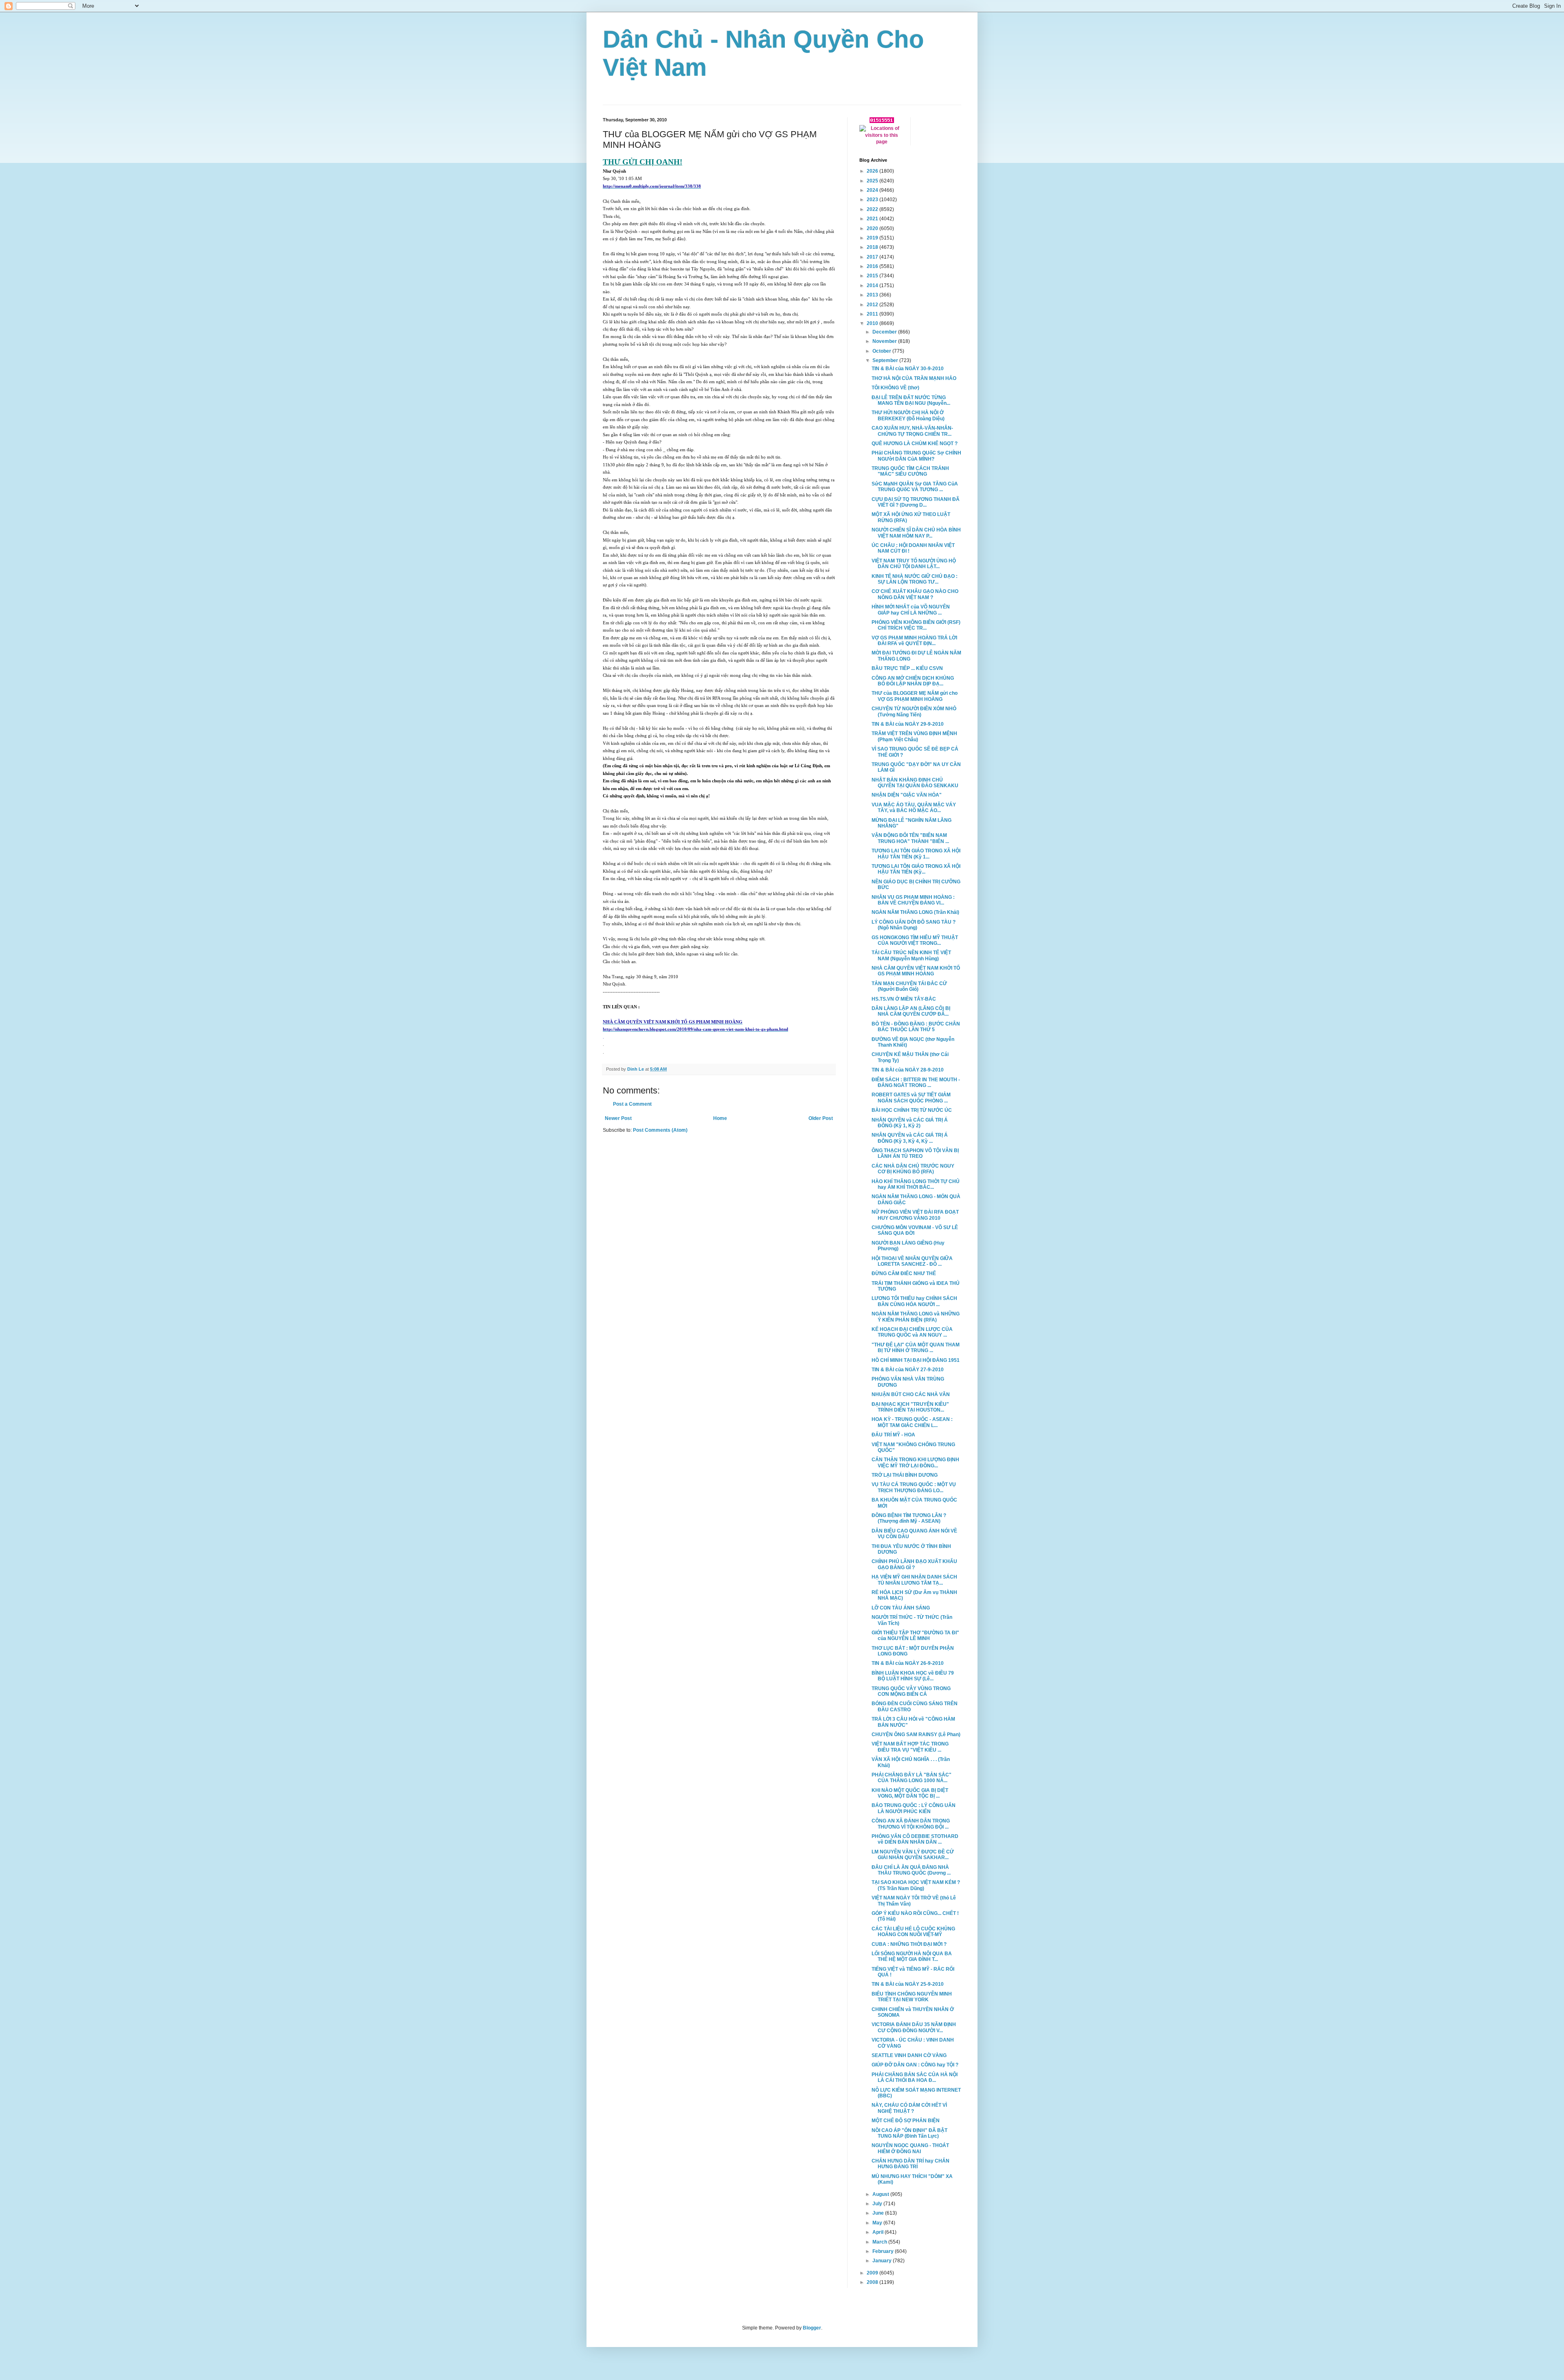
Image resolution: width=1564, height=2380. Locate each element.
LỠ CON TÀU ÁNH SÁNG (901, 1608)
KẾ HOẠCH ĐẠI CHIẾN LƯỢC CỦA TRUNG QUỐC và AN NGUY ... (912, 1332)
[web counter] (882, 121)
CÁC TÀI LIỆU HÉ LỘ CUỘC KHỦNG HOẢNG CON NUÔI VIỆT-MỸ (913, 1932)
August (881, 2194)
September (886, 360)
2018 (873, 247)
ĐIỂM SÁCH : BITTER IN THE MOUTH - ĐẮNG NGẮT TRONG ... (916, 1082)
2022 (873, 209)
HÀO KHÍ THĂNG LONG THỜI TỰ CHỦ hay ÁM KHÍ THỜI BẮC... (916, 1184)
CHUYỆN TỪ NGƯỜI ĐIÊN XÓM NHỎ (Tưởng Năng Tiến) (914, 711)
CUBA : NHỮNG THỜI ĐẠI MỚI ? (909, 1944)
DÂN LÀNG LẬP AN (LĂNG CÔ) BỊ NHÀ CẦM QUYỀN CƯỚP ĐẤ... (911, 1011)
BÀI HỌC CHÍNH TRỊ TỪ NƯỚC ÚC (912, 1110)
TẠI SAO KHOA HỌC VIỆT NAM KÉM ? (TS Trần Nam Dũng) (916, 1885)
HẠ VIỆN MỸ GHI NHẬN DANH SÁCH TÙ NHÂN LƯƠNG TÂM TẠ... (914, 1580)
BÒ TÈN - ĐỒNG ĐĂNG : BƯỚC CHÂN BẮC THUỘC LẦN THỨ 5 (916, 1027)
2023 (873, 200)
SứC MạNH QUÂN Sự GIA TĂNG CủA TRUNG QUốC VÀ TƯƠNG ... (915, 487)
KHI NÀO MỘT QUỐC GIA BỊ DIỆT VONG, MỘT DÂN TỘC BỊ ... (910, 1793)
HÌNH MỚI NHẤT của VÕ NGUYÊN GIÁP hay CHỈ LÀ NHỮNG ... (911, 610)
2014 (873, 285)
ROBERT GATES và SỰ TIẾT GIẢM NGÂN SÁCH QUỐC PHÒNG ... (911, 1098)
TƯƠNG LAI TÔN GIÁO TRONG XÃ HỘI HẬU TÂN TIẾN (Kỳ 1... (916, 854)
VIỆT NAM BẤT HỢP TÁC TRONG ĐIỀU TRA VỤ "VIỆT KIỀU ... (910, 1747)
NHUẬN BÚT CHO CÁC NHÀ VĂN (911, 1394)
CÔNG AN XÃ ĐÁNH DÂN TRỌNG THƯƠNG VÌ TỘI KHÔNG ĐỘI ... (911, 1824)
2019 (873, 238)
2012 (873, 305)
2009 (873, 2273)
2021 (873, 219)
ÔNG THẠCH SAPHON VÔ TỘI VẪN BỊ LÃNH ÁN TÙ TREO (915, 1153)
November (885, 341)
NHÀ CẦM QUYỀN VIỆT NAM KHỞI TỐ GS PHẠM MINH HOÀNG (916, 971)
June (879, 2213)
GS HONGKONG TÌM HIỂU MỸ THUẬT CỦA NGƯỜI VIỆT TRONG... (915, 940)
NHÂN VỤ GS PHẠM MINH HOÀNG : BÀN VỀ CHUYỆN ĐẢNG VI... (913, 900)
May (878, 2223)
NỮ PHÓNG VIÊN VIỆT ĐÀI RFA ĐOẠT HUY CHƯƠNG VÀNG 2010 (915, 1215)
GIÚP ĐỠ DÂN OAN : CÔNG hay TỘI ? (915, 2065)
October (882, 351)
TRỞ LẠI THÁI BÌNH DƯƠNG (905, 1475)
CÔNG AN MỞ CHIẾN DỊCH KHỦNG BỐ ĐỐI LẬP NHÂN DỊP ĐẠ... (913, 681)
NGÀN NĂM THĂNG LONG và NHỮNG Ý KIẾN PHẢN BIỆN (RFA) (916, 1317)
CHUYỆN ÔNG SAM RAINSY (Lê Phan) (916, 1735)
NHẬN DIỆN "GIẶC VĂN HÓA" (907, 795)
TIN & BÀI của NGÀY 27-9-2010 (908, 1370)
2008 (873, 2282)
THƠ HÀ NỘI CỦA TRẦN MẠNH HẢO (914, 378)
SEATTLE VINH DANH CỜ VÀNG (909, 2055)
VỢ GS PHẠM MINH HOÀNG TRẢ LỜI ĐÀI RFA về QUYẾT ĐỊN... (914, 641)
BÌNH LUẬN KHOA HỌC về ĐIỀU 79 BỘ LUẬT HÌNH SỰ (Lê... (913, 1676)
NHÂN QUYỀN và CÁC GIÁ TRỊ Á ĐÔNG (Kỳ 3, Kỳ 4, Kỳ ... (910, 1138)
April (879, 2232)
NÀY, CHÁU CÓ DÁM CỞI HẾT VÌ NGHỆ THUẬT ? (909, 2108)
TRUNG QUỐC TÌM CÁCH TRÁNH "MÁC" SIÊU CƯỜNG (910, 471)
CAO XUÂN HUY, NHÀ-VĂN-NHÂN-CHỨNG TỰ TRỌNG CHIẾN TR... (912, 431)
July (878, 2204)
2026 (873, 171)
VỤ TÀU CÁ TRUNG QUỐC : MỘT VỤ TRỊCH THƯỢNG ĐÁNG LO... (914, 1487)
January (883, 2261)
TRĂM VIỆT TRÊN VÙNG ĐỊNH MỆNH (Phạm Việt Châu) (914, 736)
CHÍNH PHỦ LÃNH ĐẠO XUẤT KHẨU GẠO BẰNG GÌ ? (914, 1564)
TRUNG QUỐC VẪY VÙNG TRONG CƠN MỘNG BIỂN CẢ (911, 1691)
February (884, 2251)
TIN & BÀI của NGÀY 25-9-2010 (908, 1984)
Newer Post (618, 1118)
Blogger (812, 2328)
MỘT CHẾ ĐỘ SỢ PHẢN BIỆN (906, 2121)
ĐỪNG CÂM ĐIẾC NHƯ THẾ (904, 1273)
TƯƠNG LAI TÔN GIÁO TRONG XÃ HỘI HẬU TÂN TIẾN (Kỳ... (916, 869)
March (880, 2242)
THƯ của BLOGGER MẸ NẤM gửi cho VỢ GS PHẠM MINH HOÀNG (915, 696)
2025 (873, 181)
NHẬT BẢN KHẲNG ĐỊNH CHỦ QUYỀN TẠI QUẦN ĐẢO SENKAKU (915, 783)
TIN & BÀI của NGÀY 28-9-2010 (908, 1070)
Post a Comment (632, 1104)
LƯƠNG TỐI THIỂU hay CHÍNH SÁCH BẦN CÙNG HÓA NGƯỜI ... (914, 1301)
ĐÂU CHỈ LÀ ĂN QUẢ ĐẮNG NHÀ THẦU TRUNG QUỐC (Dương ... (911, 1870)
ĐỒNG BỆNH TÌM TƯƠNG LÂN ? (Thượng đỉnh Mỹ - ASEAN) (909, 1518)
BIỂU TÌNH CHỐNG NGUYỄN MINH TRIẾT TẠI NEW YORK (912, 1997)
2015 (873, 276)
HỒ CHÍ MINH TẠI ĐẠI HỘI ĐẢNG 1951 (916, 1360)
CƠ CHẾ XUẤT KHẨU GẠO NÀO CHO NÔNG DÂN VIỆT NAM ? (915, 594)
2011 (873, 314)
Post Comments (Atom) (660, 1130)
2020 (873, 228)
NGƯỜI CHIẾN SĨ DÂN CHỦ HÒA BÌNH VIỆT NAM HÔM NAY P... (916, 533)
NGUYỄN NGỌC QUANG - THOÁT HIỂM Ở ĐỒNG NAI (910, 2148)
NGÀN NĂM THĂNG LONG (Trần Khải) (915, 912)
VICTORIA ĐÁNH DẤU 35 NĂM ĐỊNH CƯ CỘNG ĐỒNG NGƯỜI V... (914, 2027)
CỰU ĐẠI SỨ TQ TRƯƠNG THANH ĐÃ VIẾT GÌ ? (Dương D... (916, 502)
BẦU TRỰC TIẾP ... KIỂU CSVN (907, 668)
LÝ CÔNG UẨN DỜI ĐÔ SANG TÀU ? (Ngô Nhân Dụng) (914, 925)
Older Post (821, 1118)
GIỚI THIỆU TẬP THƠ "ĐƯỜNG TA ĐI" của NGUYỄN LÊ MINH (915, 1636)
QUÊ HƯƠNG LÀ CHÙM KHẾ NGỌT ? (915, 444)
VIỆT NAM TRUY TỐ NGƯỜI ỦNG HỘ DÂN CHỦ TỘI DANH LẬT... (914, 564)
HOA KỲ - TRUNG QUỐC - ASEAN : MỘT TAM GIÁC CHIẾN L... (912, 1422)
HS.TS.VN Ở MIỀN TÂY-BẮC (904, 999)
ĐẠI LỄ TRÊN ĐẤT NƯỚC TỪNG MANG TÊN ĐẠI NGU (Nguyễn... (911, 400)
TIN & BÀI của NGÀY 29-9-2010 (908, 724)
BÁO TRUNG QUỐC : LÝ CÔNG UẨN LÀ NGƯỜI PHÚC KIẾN (914, 1808)
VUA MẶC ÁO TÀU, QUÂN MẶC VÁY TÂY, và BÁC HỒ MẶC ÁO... (914, 808)
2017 (873, 257)
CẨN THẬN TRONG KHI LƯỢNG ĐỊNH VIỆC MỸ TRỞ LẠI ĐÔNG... (915, 1462)
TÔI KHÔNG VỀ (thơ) (895, 388)
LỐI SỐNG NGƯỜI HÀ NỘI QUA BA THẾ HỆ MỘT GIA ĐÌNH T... (912, 1956)
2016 (873, 266)
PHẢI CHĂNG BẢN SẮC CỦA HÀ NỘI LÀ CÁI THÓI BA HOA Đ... (915, 2077)
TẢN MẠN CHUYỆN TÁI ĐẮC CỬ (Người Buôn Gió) (909, 986)
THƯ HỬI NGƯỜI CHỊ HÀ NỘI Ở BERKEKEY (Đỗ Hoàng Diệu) (908, 415)
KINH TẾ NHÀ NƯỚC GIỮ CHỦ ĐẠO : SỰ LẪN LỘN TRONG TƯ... (915, 579)
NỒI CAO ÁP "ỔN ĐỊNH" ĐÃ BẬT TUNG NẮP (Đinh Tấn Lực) (909, 2133)
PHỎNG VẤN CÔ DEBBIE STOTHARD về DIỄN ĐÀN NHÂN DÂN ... (915, 1839)
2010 (873, 323)
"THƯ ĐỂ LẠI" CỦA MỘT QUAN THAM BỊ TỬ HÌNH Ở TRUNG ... (916, 1348)
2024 (873, 190)
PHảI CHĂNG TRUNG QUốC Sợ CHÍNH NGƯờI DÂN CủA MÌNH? (916, 456)
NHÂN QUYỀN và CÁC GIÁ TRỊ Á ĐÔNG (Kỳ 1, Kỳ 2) (910, 1123)
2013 (873, 295)
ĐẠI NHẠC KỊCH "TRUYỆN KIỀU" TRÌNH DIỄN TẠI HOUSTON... (910, 1407)
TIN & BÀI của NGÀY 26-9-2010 (908, 1663)
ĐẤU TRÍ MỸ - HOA (893, 1435)
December (885, 332)
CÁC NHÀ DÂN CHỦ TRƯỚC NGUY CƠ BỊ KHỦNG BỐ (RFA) (913, 1169)
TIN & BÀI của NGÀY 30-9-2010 (908, 369)
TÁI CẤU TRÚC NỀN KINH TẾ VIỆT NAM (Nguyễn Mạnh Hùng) (911, 955)
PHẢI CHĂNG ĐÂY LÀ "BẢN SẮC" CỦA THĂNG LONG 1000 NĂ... (912, 1778)
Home (720, 1118)
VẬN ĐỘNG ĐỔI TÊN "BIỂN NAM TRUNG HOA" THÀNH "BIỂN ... (910, 838)
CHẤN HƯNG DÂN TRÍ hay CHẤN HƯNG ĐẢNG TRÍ (911, 2164)
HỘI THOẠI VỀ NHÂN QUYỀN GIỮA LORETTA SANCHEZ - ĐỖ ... (912, 1261)
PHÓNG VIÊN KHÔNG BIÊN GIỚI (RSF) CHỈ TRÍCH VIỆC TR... (916, 625)
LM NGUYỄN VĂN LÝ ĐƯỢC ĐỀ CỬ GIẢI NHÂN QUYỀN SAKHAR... (913, 1855)
